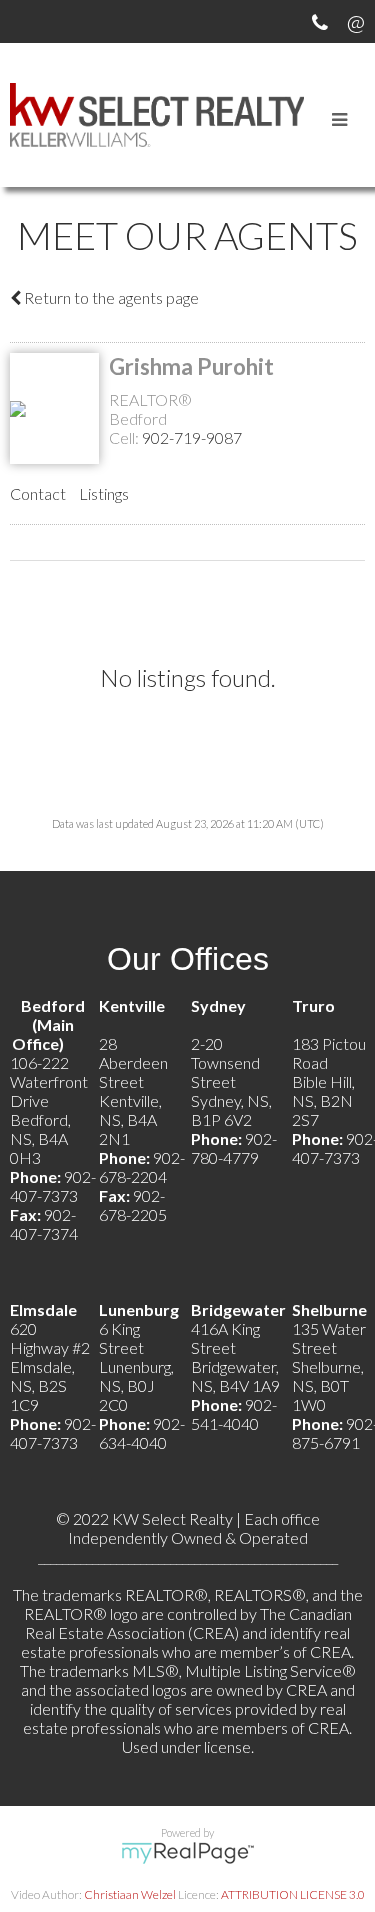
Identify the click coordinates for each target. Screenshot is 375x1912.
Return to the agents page (110, 297)
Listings (104, 493)
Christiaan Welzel (130, 1894)
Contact (38, 493)
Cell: (125, 437)
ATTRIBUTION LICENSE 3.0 (293, 1894)
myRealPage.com (187, 1853)
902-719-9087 (192, 437)
